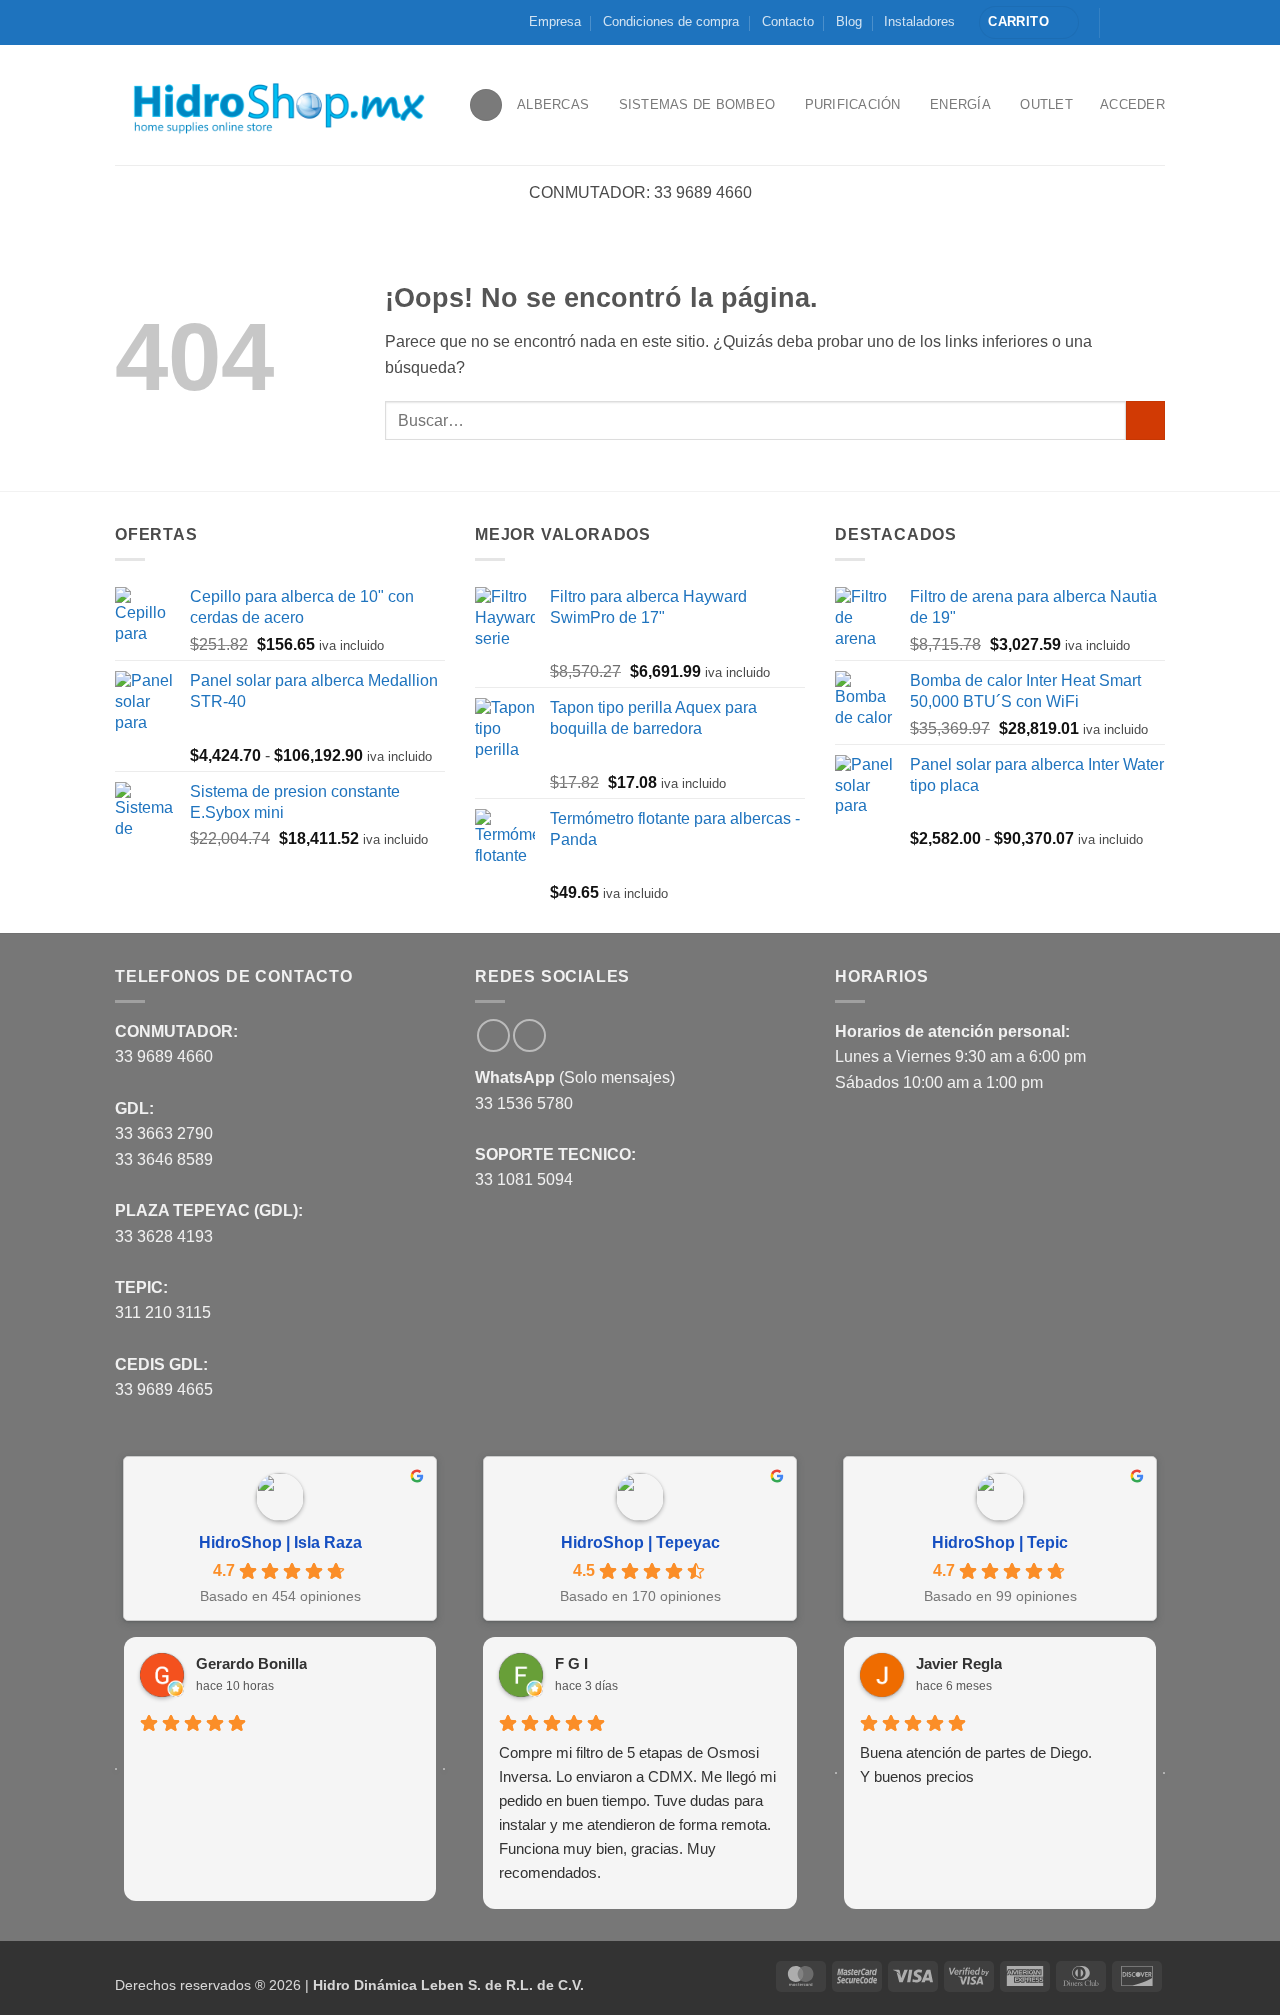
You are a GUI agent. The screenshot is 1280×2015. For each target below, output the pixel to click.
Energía (960, 104)
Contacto (788, 21)
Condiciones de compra (671, 21)
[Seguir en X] (1136, 22)
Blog (849, 21)
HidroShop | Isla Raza (280, 1542)
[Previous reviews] (116, 1769)
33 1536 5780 (524, 1103)
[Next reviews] (444, 1769)
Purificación (853, 104)
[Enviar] (1145, 420)
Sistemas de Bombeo (697, 104)
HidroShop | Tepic (1000, 1542)
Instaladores (919, 21)
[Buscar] (486, 105)
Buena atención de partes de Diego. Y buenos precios (976, 1764)
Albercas (553, 104)
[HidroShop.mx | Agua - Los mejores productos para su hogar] (276, 105)
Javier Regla (959, 1663)
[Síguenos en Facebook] (1117, 22)
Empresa (555, 21)
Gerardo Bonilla (251, 1663)
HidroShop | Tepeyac (640, 1542)
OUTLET (1046, 104)
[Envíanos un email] (1155, 22)
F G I (571, 1663)
